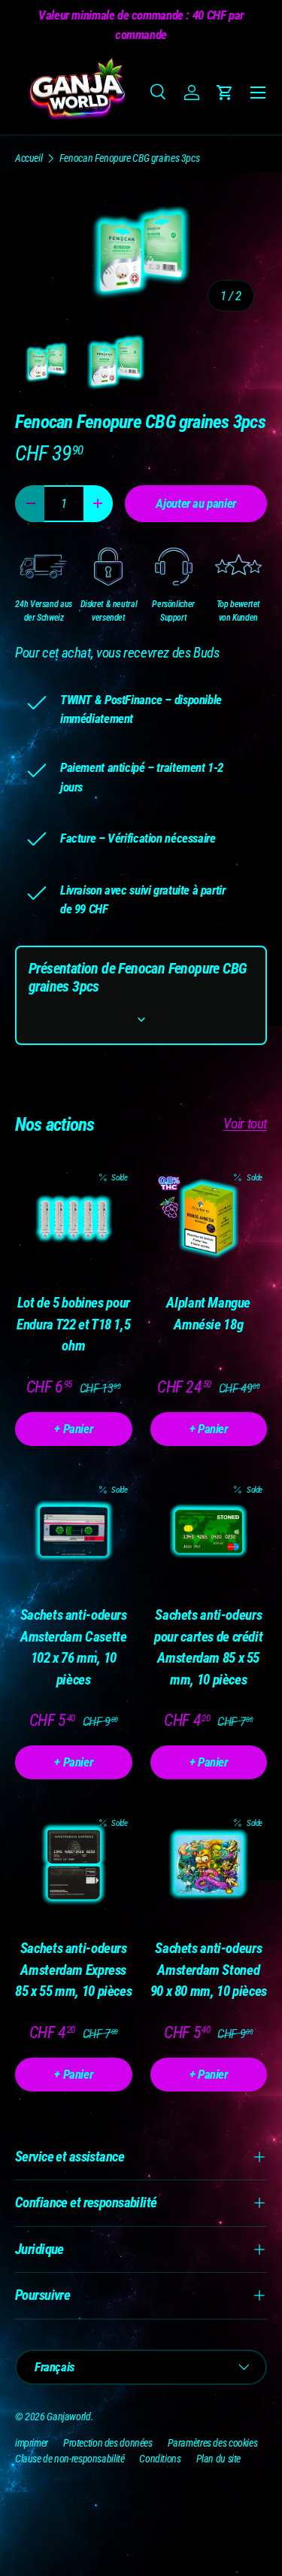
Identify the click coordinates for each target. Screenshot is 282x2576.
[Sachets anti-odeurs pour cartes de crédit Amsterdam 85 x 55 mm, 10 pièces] (209, 1532)
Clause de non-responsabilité (70, 2459)
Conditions (160, 2459)
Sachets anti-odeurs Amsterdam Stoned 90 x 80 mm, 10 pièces (209, 1970)
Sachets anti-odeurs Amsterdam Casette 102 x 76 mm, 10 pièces (74, 1647)
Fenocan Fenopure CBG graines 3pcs (129, 158)
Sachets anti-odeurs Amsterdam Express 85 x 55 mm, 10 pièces (73, 1970)
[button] (225, 93)
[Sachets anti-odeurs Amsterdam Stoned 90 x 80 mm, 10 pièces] (209, 1865)
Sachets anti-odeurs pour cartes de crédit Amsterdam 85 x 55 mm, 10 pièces (208, 1647)
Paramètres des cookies (213, 2443)
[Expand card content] (141, 1019)
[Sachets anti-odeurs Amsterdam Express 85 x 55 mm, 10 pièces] (74, 1865)
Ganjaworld (68, 2417)
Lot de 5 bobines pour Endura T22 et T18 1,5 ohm (73, 1324)
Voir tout (245, 1124)
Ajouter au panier (196, 503)
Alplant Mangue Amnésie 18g (208, 1314)
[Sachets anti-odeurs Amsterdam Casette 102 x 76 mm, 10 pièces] (74, 1532)
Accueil (29, 158)
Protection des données (108, 2443)
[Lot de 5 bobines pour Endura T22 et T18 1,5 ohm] (74, 1220)
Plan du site (218, 2459)
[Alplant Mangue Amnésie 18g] (209, 1220)
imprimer (32, 2443)
